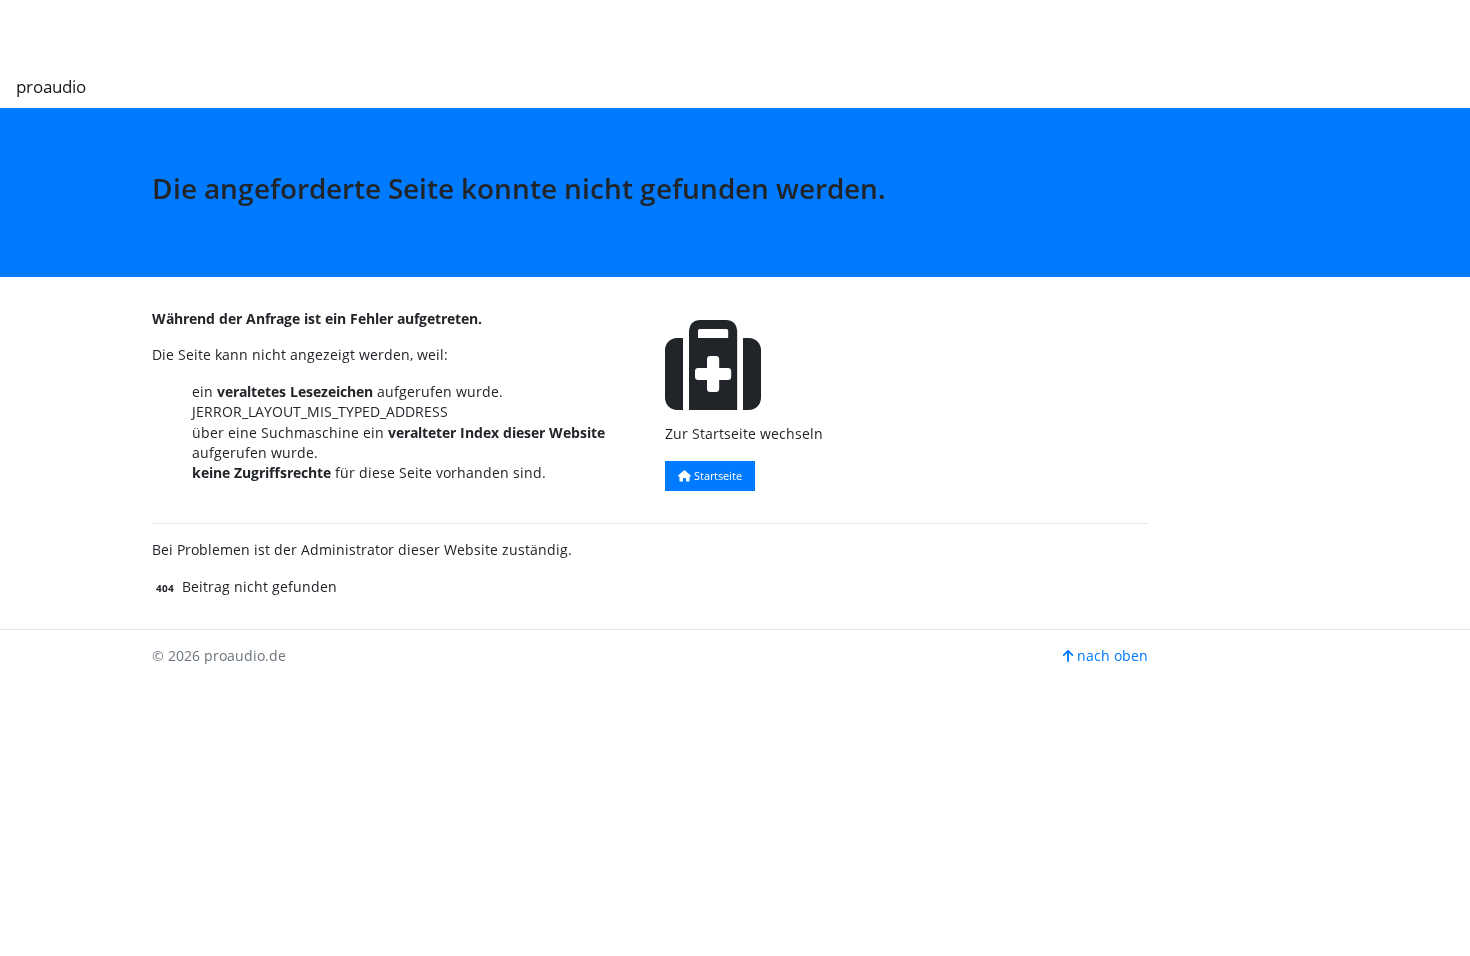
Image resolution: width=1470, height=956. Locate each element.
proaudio (51, 86)
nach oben (1110, 655)
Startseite (716, 475)
